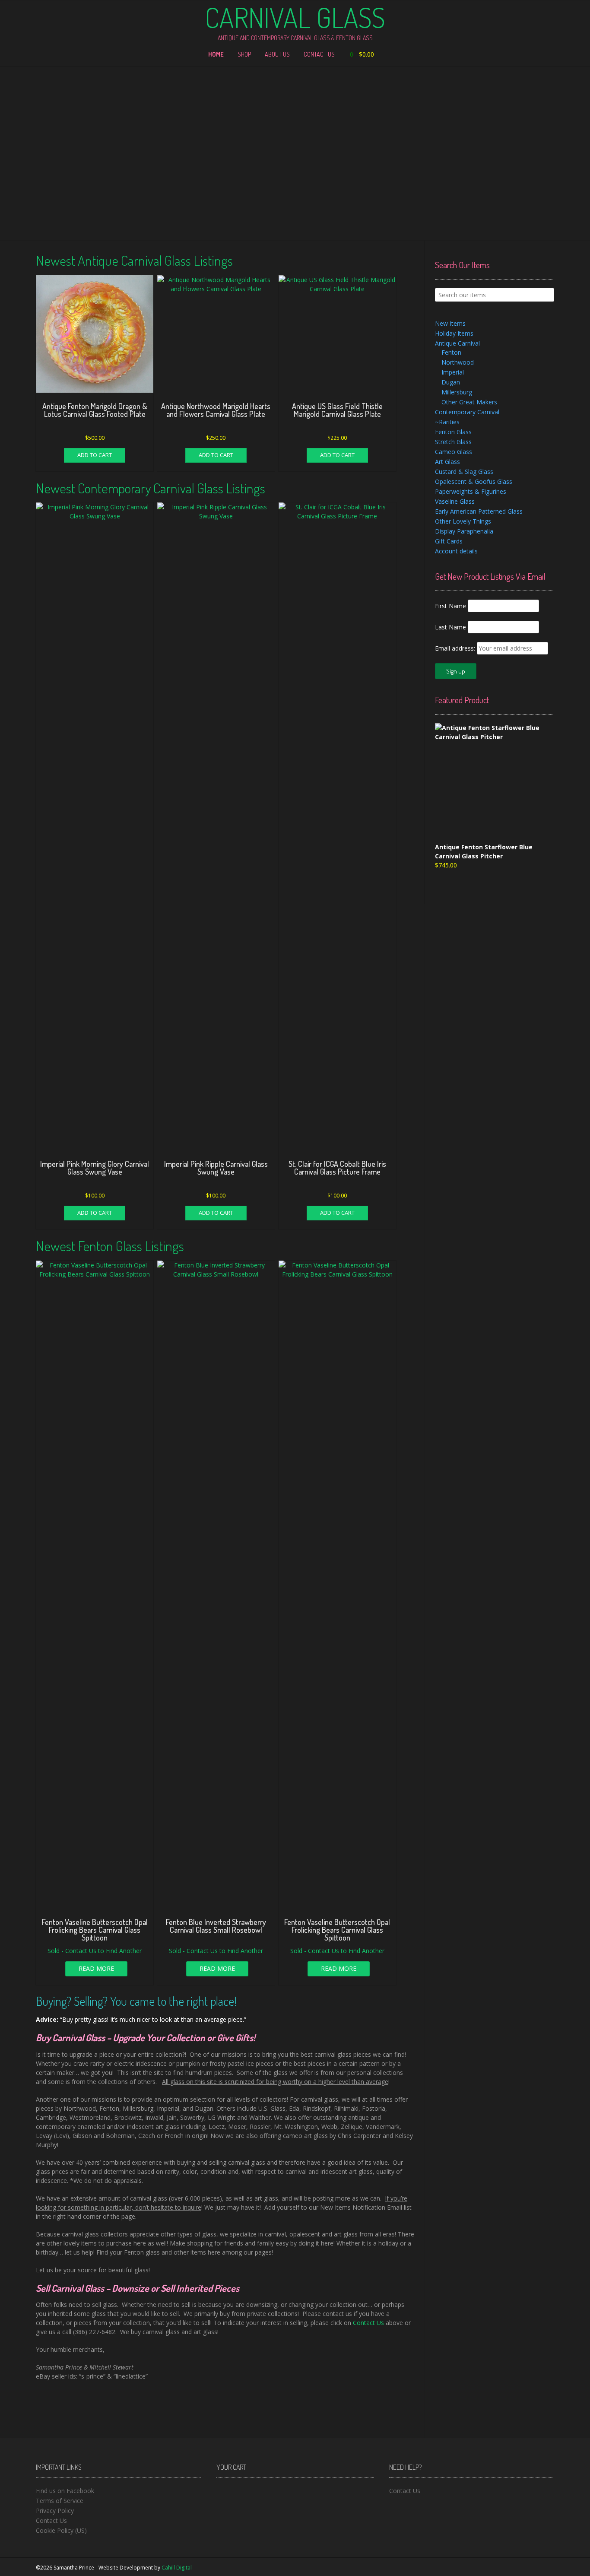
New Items (450, 323)
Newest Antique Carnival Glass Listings (134, 260)
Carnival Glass (295, 17)
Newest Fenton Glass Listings (110, 1246)
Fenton (451, 352)
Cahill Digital (177, 2568)
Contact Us (319, 54)
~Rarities (447, 422)
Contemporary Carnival (467, 412)
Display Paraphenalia (464, 531)
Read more (96, 1968)
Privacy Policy (55, 2511)
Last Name (450, 627)
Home (216, 54)
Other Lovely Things (463, 521)
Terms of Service (60, 2501)
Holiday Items (454, 333)
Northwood (458, 362)
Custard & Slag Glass (464, 472)
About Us (277, 54)
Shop (244, 54)
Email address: (456, 648)
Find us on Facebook (65, 2491)
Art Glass (447, 462)
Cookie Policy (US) (61, 2530)
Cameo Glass (454, 452)
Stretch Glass (453, 442)
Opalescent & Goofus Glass (474, 481)
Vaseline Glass (455, 501)
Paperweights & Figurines (471, 491)
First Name (450, 606)
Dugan (451, 382)
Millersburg (457, 392)
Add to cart (95, 455)
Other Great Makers (469, 402)
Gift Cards (449, 541)
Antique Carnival (457, 343)
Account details (456, 551)
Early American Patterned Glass (479, 511)
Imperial (453, 372)
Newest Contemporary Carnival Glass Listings (151, 488)
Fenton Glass (453, 432)
